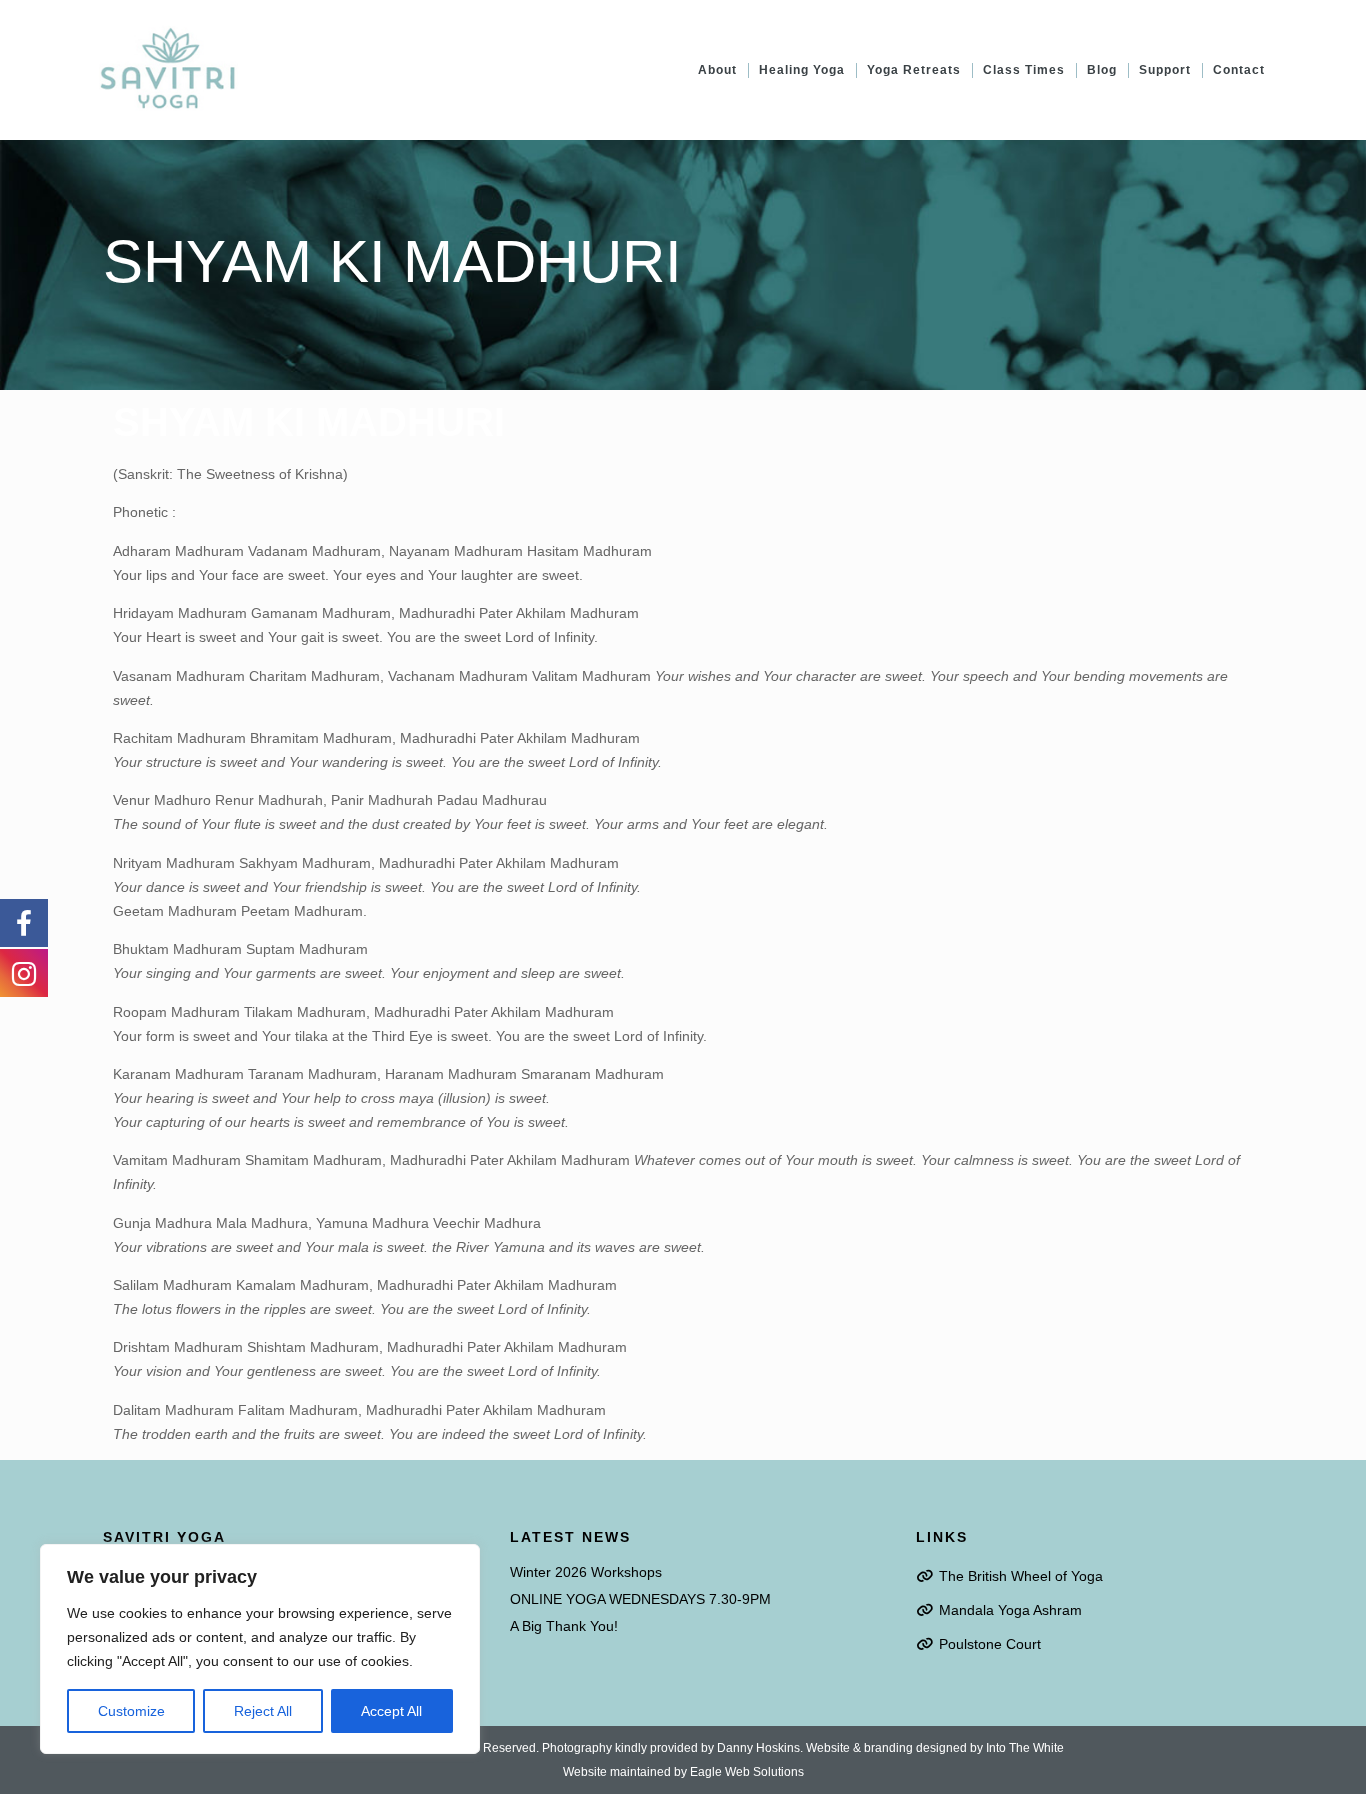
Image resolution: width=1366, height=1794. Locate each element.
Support (1165, 70)
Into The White (1025, 1748)
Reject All (263, 1711)
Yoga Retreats (914, 70)
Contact (1239, 70)
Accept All (391, 1711)
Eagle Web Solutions (747, 1772)
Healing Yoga (802, 70)
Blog (1102, 70)
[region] (260, 1649)
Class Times (1024, 70)
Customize (131, 1711)
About (717, 70)
